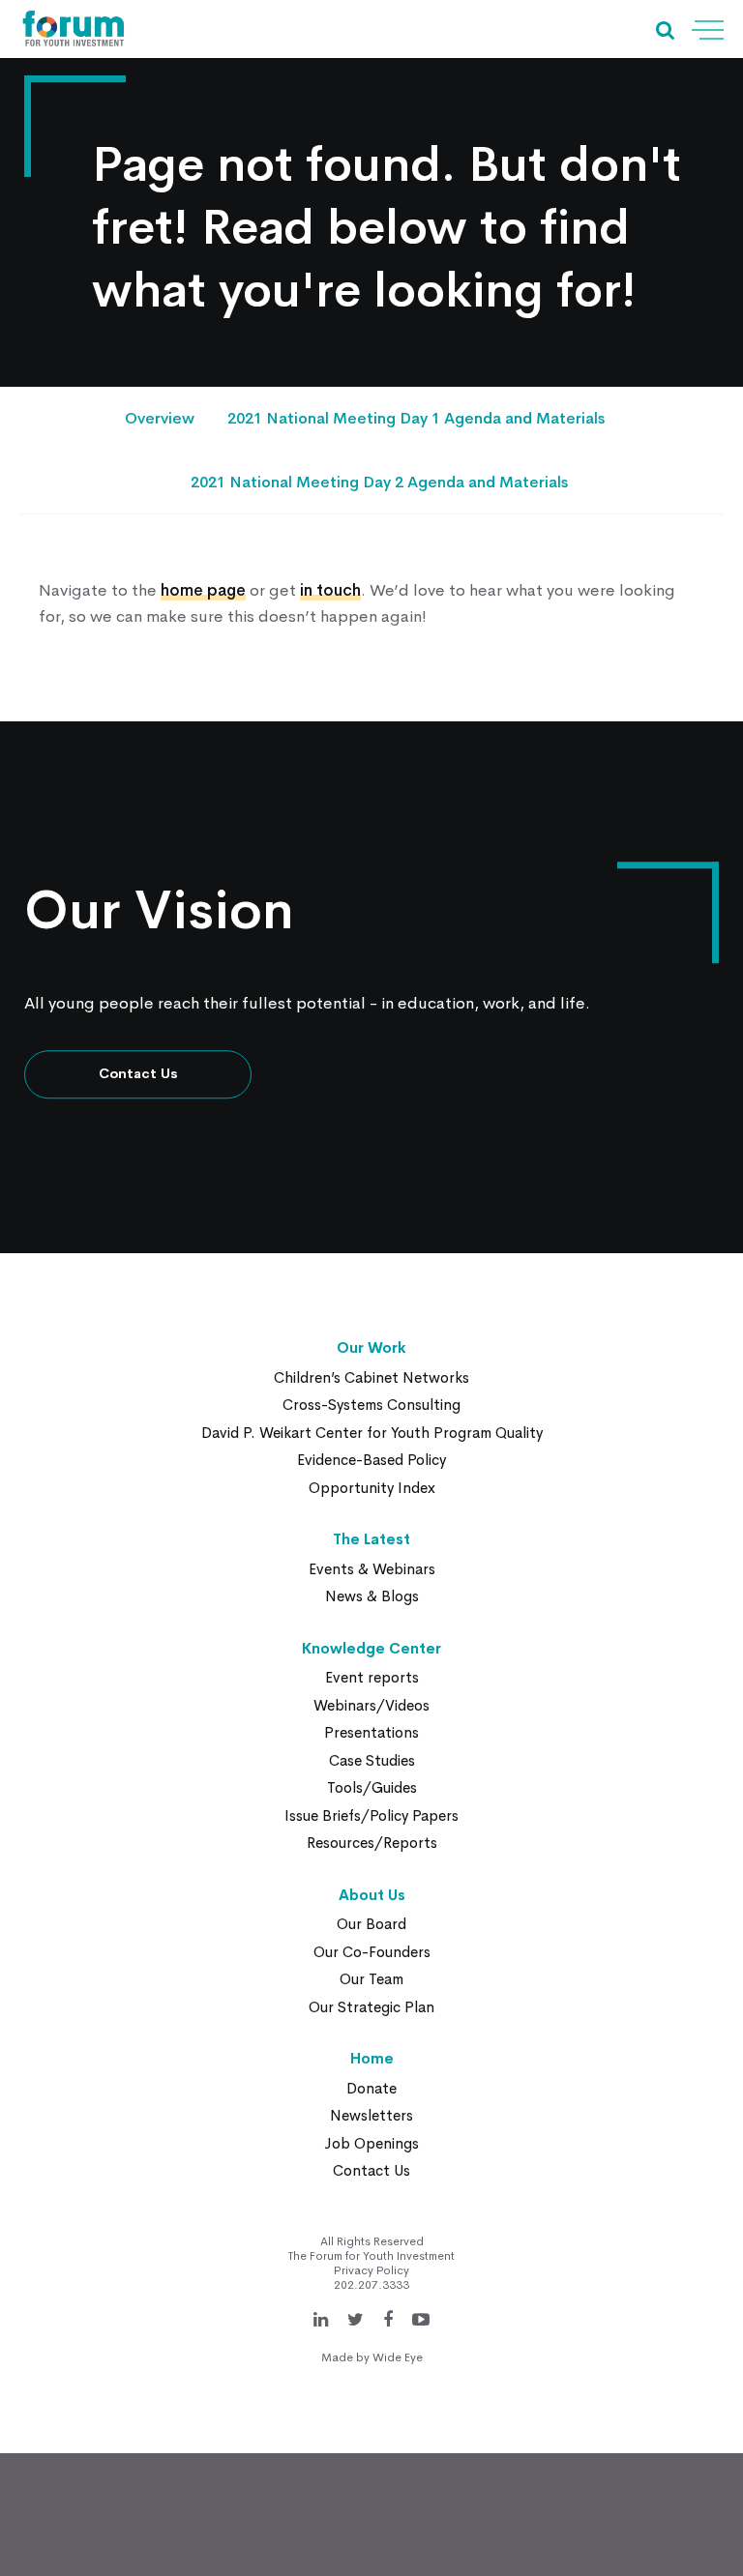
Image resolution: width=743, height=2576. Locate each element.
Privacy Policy (371, 2270)
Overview (160, 418)
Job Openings (371, 2143)
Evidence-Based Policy (371, 1460)
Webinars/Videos (371, 1705)
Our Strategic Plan (371, 2007)
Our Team (371, 1979)
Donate (371, 2088)
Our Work (371, 1347)
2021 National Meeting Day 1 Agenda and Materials (416, 418)
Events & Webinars (372, 1569)
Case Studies (372, 1760)
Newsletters (371, 2115)
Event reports (372, 1677)
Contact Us (138, 1074)
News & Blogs (372, 1596)
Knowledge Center (371, 1648)
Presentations (371, 1732)
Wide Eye (398, 2357)
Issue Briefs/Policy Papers (371, 1815)
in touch (330, 590)
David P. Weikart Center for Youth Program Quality (372, 1433)
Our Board (371, 1924)
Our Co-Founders (372, 1952)
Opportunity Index (372, 1488)
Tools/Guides (372, 1787)
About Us (372, 1895)
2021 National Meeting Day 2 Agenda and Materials (379, 482)
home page (203, 590)
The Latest (371, 1539)
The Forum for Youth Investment (371, 2256)
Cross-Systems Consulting (371, 1405)
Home (372, 2058)
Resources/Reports (372, 1843)
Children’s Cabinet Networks (371, 1377)
